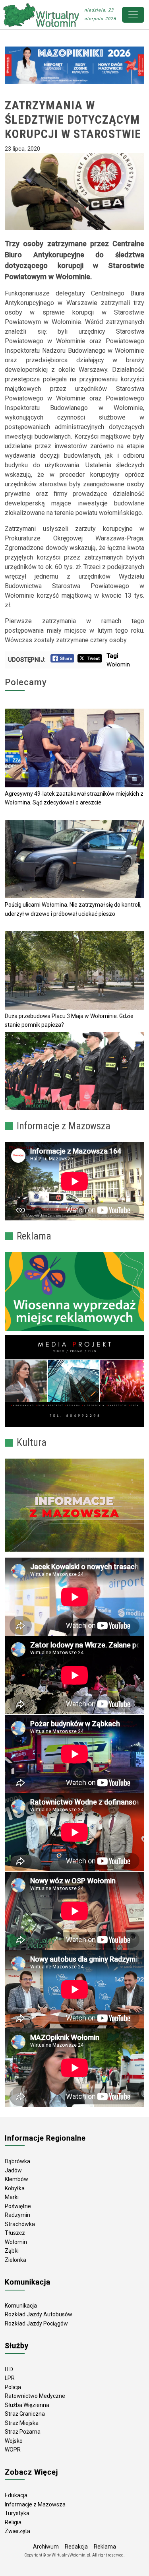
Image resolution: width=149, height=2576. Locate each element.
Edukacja (16, 2495)
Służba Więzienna (27, 2405)
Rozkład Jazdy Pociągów (36, 2323)
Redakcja (76, 2547)
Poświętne (18, 2206)
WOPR (13, 2450)
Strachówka (20, 2224)
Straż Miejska (22, 2423)
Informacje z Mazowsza (35, 2504)
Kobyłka (15, 2188)
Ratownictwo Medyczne (35, 2396)
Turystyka (17, 2513)
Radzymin (17, 2215)
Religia (13, 2522)
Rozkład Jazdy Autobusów (39, 2314)
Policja (13, 2387)
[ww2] (74, 1292)
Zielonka (15, 2260)
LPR (10, 2378)
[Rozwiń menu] (133, 15)
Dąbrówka (17, 2161)
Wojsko (14, 2441)
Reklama (105, 2547)
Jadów (13, 2170)
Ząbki (12, 2251)
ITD (9, 2369)
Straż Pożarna (23, 2432)
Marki (12, 2197)
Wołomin (118, 664)
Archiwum (46, 2547)
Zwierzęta (17, 2531)
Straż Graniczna (25, 2414)
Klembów (16, 2179)
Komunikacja (21, 2306)
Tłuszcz (15, 2233)
